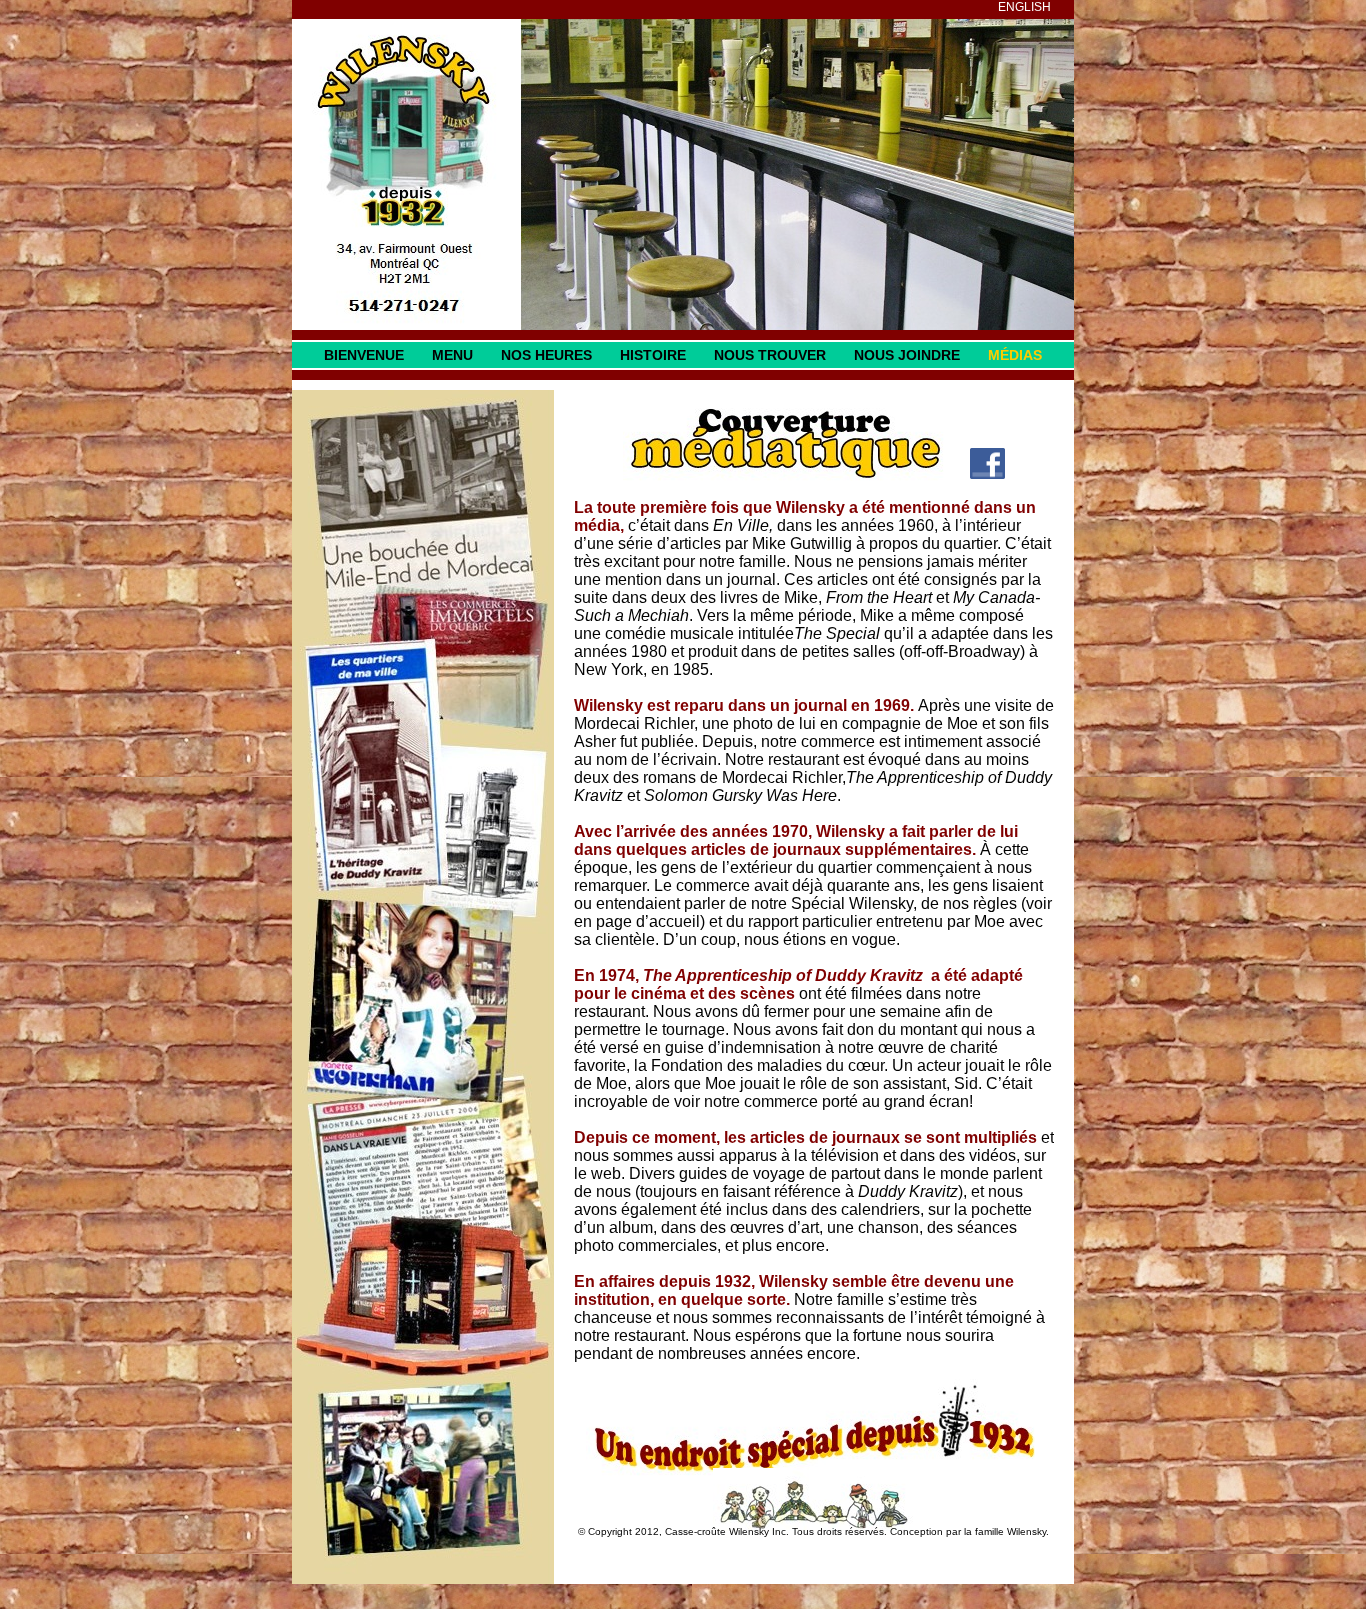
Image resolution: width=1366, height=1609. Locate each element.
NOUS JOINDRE (907, 355)
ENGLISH (1024, 7)
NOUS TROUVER (770, 355)
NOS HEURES (546, 355)
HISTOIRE (653, 355)
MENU (452, 355)
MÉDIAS (1015, 355)
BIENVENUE (364, 355)
